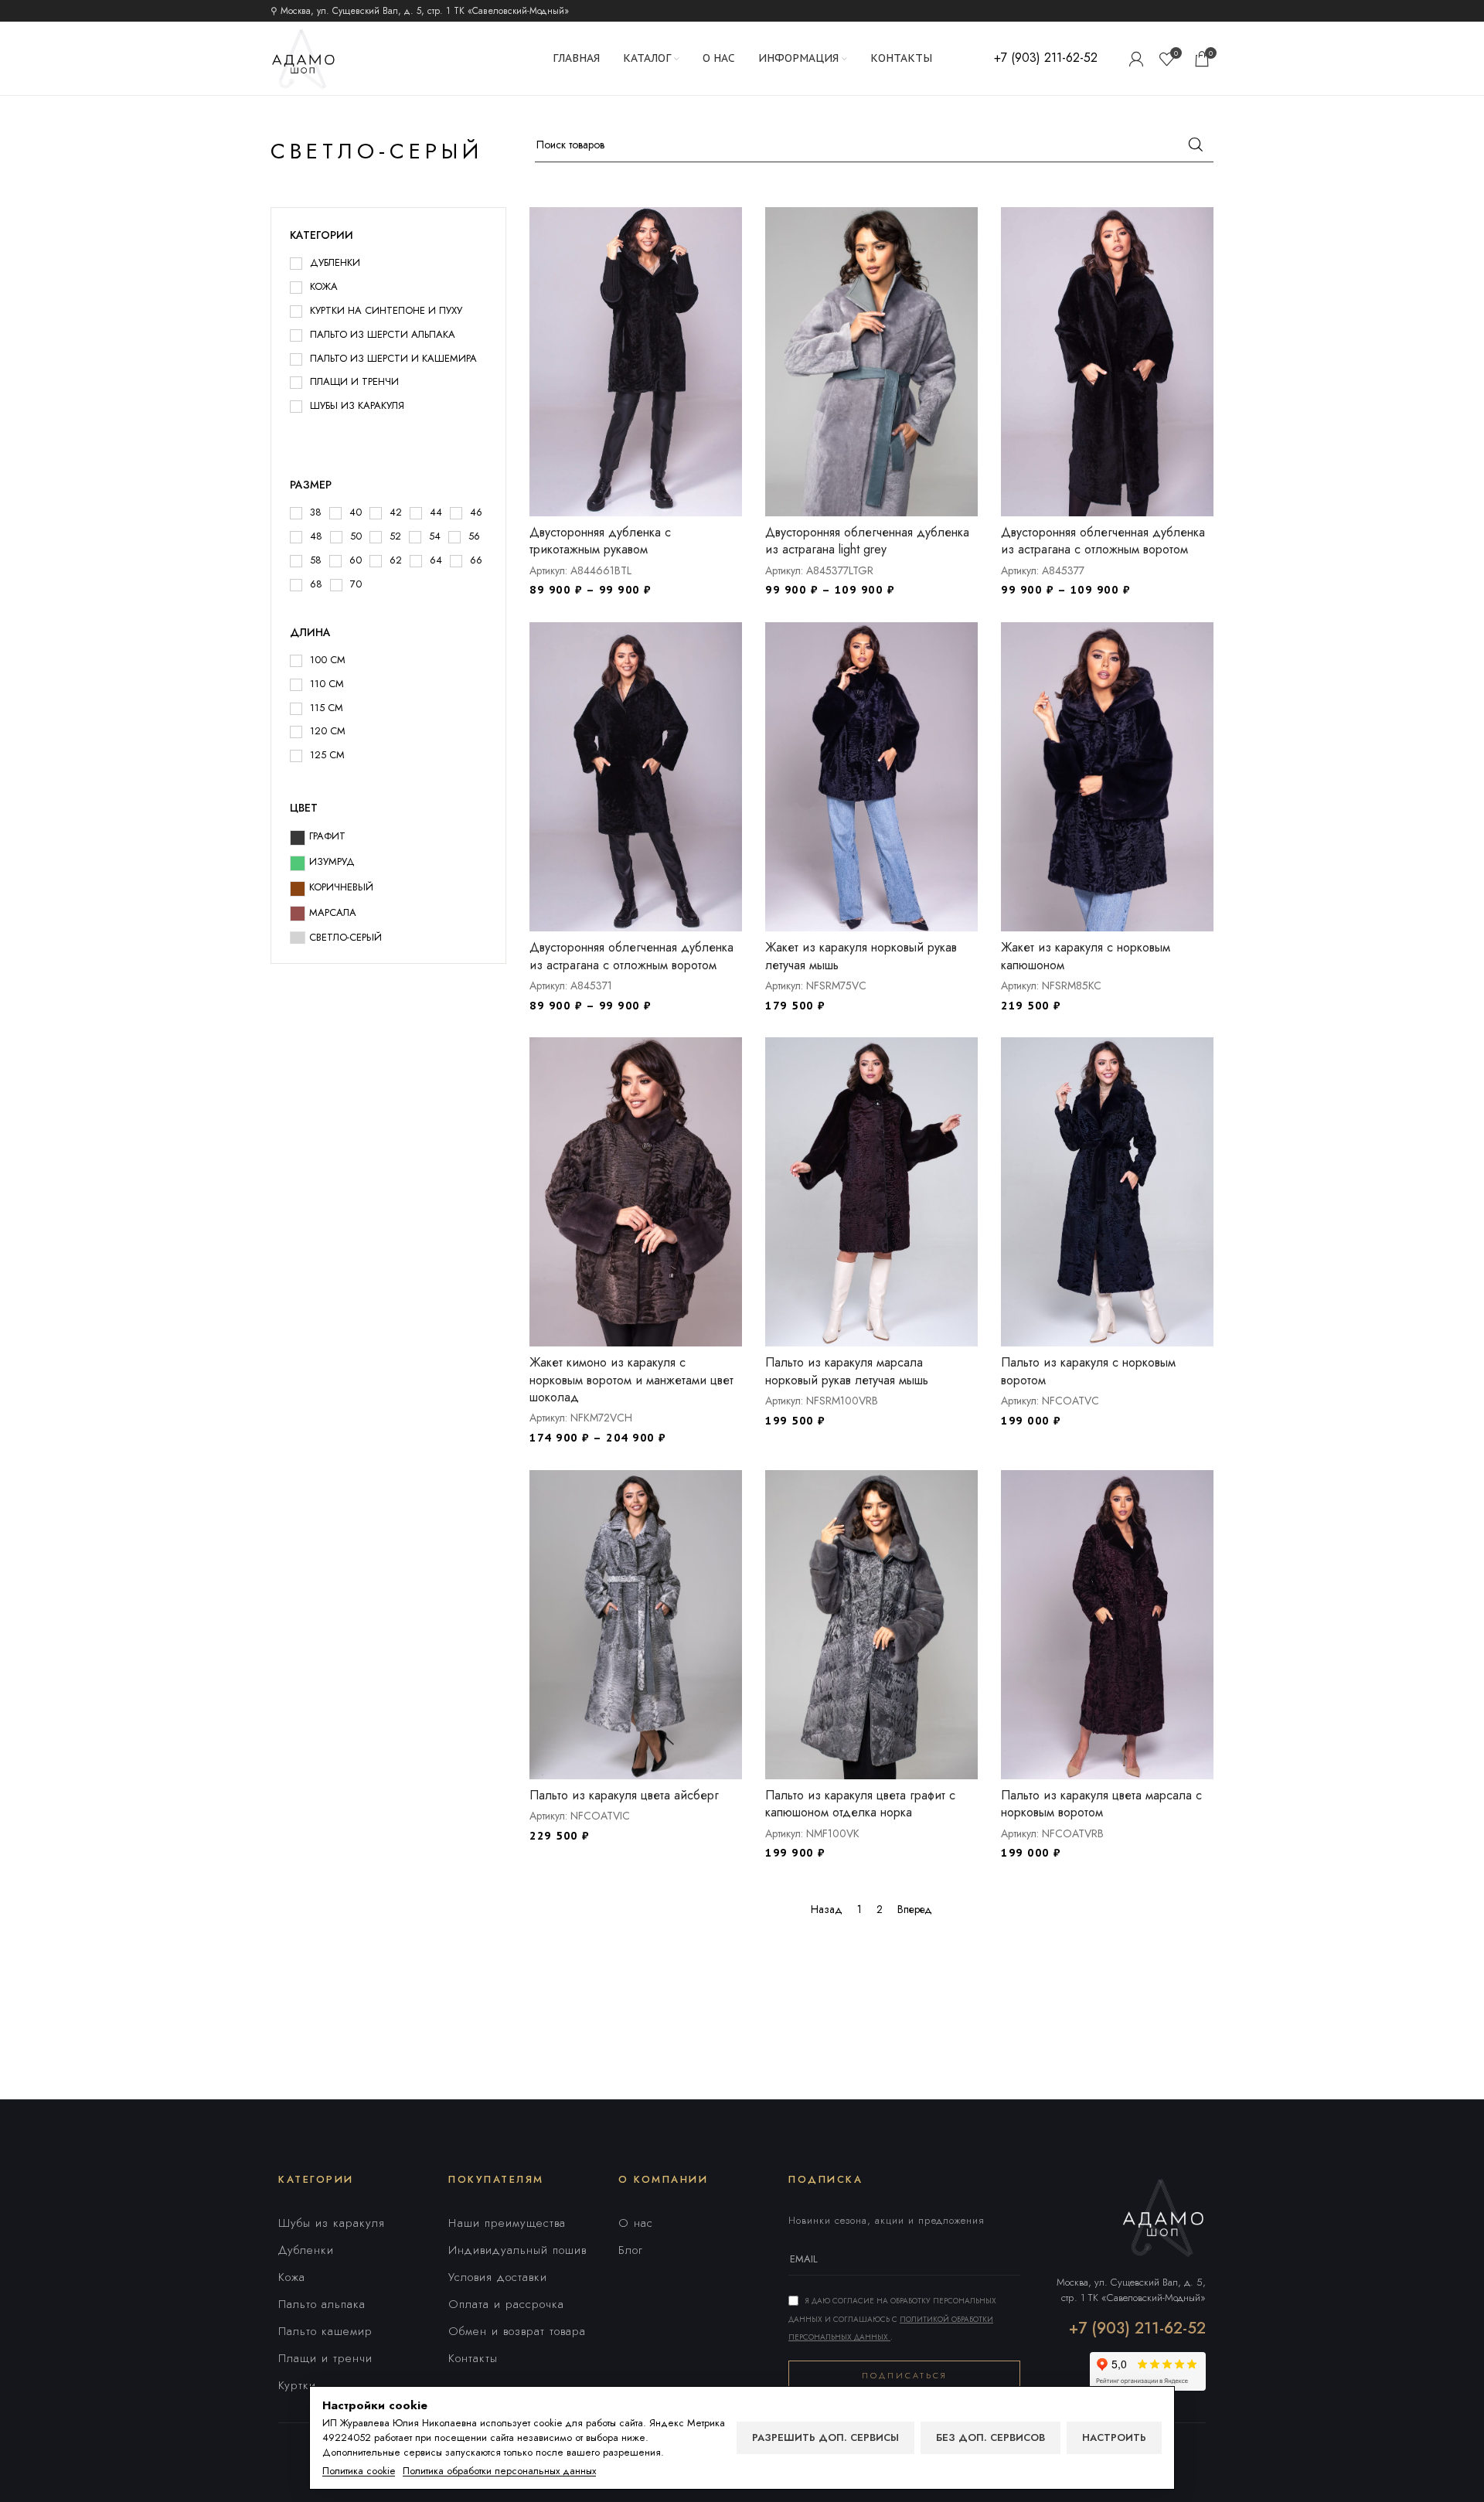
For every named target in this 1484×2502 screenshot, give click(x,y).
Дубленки (306, 2250)
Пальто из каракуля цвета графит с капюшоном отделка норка (860, 1804)
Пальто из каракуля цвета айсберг (624, 1795)
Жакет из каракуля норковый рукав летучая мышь (861, 956)
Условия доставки (498, 2277)
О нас (636, 2223)
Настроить (1114, 2437)
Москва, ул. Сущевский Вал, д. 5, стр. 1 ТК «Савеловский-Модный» (1131, 2290)
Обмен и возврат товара (517, 2331)
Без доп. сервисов (990, 2437)
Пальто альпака (322, 2304)
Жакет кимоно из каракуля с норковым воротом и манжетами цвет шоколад (631, 1380)
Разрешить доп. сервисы (825, 2437)
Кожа (292, 2277)
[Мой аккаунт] (1136, 59)
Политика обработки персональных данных (499, 2471)
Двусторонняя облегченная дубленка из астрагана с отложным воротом (1103, 541)
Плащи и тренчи (325, 2358)
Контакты (473, 2358)
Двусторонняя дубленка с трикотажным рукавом (600, 541)
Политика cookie (359, 2471)
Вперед (915, 1909)
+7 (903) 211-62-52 (1137, 2328)
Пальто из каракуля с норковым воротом (1088, 1371)
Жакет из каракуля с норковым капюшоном (1086, 956)
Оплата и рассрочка (506, 2304)
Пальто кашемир (325, 2331)
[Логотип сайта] (303, 57)
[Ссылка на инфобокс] (1046, 58)
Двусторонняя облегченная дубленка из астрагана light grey (867, 541)
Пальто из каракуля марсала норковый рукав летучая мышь (847, 1371)
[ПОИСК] (1196, 145)
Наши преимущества (507, 2223)
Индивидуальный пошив (517, 2250)
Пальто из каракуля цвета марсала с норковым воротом (1101, 1804)
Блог (631, 2250)
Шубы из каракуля (332, 2223)
